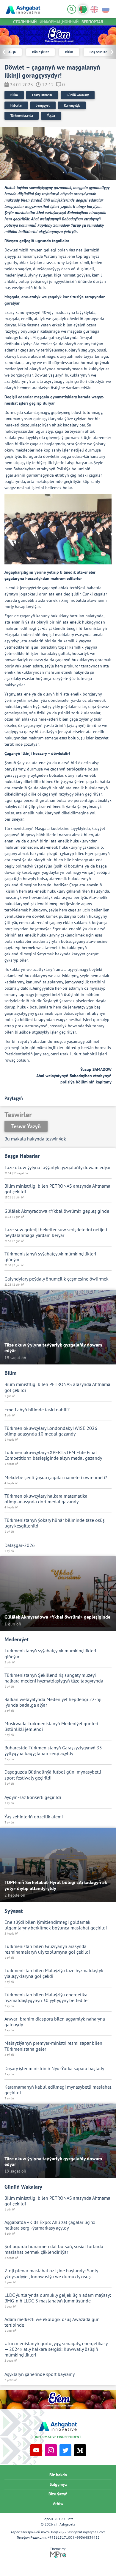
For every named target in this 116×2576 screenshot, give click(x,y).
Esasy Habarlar (42, 95)
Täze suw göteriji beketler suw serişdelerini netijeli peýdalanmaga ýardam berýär (56, 1232)
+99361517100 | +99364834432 (74, 2537)
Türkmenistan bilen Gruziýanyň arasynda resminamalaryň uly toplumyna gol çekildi (47, 1949)
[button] (110, 52)
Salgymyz (58, 2484)
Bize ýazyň (58, 2494)
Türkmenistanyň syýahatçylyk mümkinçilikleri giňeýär (50, 1257)
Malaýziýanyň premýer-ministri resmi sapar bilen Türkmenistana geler (53, 2046)
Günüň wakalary (78, 95)
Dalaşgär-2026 (20, 1545)
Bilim (14, 95)
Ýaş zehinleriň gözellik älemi (34, 1817)
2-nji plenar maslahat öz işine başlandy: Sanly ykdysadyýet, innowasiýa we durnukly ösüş (51, 2273)
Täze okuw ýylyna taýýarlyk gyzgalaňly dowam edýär (58, 1168)
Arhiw (58, 2503)
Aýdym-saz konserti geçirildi (33, 1797)
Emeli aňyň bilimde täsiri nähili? (37, 1410)
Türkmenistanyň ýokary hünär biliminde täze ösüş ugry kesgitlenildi (55, 1523)
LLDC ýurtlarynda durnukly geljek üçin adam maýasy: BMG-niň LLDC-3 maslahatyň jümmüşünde (58, 2298)
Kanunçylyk (72, 105)
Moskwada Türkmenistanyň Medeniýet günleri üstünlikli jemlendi (51, 1726)
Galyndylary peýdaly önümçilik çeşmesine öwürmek (57, 1279)
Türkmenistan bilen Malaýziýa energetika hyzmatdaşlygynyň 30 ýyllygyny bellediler (47, 1998)
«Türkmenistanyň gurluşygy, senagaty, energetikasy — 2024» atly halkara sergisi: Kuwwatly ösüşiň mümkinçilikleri (56, 2349)
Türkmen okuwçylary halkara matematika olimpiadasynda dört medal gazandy (46, 1499)
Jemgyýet (43, 105)
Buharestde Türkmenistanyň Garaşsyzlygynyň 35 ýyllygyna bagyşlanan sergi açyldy (53, 1751)
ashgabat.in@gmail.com (87, 2532)
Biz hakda (58, 2475)
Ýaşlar (51, 116)
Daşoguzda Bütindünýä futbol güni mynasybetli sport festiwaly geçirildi (53, 1775)
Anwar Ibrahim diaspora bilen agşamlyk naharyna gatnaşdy (55, 2022)
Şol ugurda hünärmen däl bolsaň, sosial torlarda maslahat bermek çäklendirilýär (54, 2249)
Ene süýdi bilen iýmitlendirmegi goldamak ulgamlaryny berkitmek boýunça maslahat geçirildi (56, 1925)
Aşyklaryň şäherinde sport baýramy (40, 2374)
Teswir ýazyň (26, 1126)
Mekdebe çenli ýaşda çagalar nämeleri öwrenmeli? (56, 1477)
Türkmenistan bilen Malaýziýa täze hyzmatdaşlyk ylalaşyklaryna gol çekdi (54, 1973)
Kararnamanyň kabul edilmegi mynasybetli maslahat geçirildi (58, 2090)
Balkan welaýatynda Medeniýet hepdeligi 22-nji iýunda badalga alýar (53, 1702)
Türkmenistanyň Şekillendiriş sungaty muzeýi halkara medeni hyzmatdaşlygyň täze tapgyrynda (54, 1678)
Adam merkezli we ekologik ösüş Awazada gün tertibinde (52, 2322)
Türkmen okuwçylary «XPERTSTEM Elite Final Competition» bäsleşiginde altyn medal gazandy (53, 1455)
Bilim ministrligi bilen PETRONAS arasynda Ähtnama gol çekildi (57, 1189)
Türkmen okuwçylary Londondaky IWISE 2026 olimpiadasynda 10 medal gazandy (51, 1431)
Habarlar (16, 105)
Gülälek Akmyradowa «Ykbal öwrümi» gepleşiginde (57, 1211)
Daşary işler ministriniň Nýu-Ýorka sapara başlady (54, 2068)
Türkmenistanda (22, 116)
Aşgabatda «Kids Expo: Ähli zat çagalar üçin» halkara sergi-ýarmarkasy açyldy (50, 2225)
